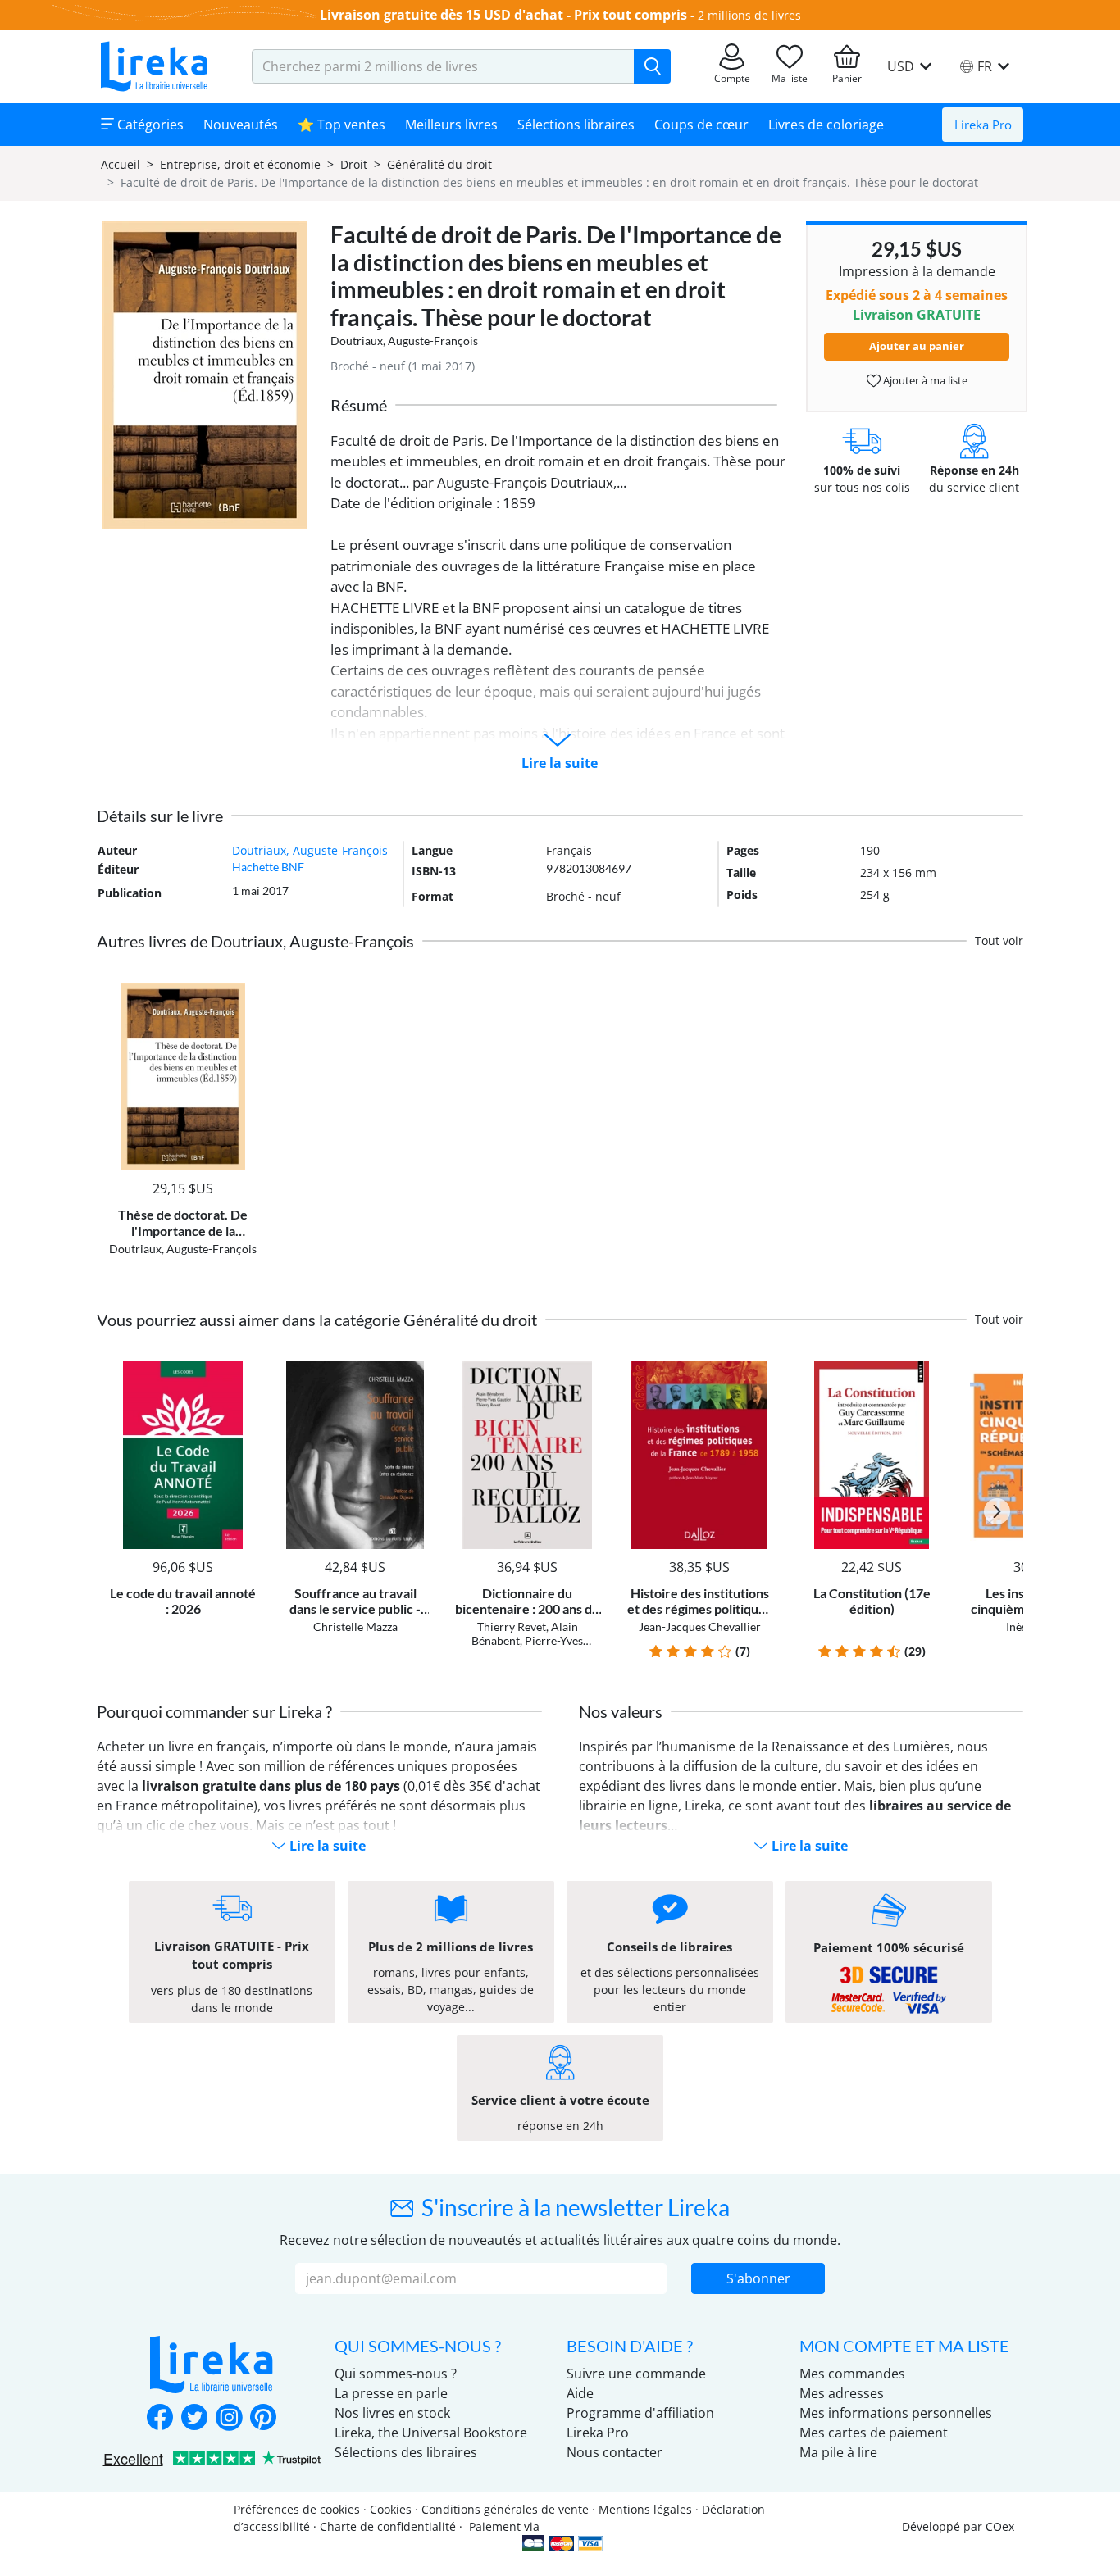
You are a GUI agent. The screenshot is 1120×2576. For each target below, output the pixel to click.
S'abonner (758, 2278)
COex (1000, 2526)
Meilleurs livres (451, 125)
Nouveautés (241, 125)
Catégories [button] (149, 125)
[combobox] (443, 66)
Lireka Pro (983, 125)
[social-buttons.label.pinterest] (263, 2419)
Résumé (359, 405)
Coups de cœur (701, 125)
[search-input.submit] (652, 66)
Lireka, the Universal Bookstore (431, 2433)
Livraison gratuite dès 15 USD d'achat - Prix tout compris (503, 15)
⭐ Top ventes (341, 125)
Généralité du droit (439, 164)
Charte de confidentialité (388, 2526)
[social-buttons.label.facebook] (160, 2419)
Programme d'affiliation (640, 2413)
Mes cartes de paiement (874, 2433)
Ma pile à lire (838, 2452)
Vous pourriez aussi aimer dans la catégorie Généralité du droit (317, 1320)
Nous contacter (615, 2452)
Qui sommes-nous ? (396, 2374)
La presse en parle (391, 2393)
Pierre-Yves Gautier (546, 1647)
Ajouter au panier (917, 346)
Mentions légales (645, 2509)
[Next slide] (997, 1511)
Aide (580, 2393)
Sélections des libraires (406, 2452)
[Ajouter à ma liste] (241, 992)
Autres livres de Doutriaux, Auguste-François (255, 941)
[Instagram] (229, 2419)
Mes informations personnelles (896, 2413)
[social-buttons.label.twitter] (194, 2419)
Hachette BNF (268, 867)
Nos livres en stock (392, 2413)
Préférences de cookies (297, 2509)
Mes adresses (842, 2393)
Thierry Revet (512, 1626)
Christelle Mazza (355, 1626)
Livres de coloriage (826, 125)
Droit (354, 164)
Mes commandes (852, 2374)
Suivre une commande (636, 2374)
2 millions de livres (749, 15)
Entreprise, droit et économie (240, 164)
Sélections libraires (576, 125)
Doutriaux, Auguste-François (404, 341)
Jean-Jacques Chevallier (700, 1626)
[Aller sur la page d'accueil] (154, 66)
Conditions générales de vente (505, 2509)
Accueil (121, 164)
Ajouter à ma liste (924, 380)
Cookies (391, 2509)
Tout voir (999, 940)
